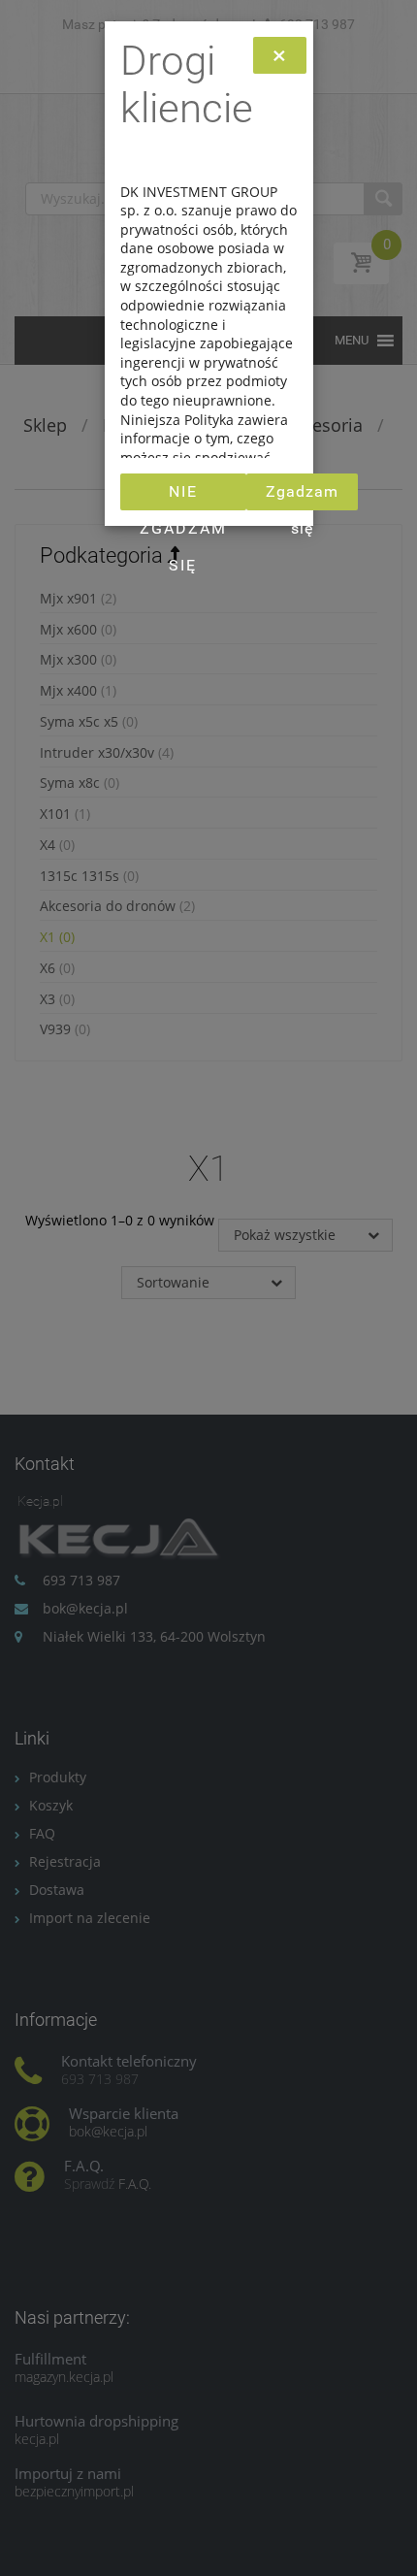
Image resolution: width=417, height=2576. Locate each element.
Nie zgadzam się (183, 496)
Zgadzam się (302, 496)
